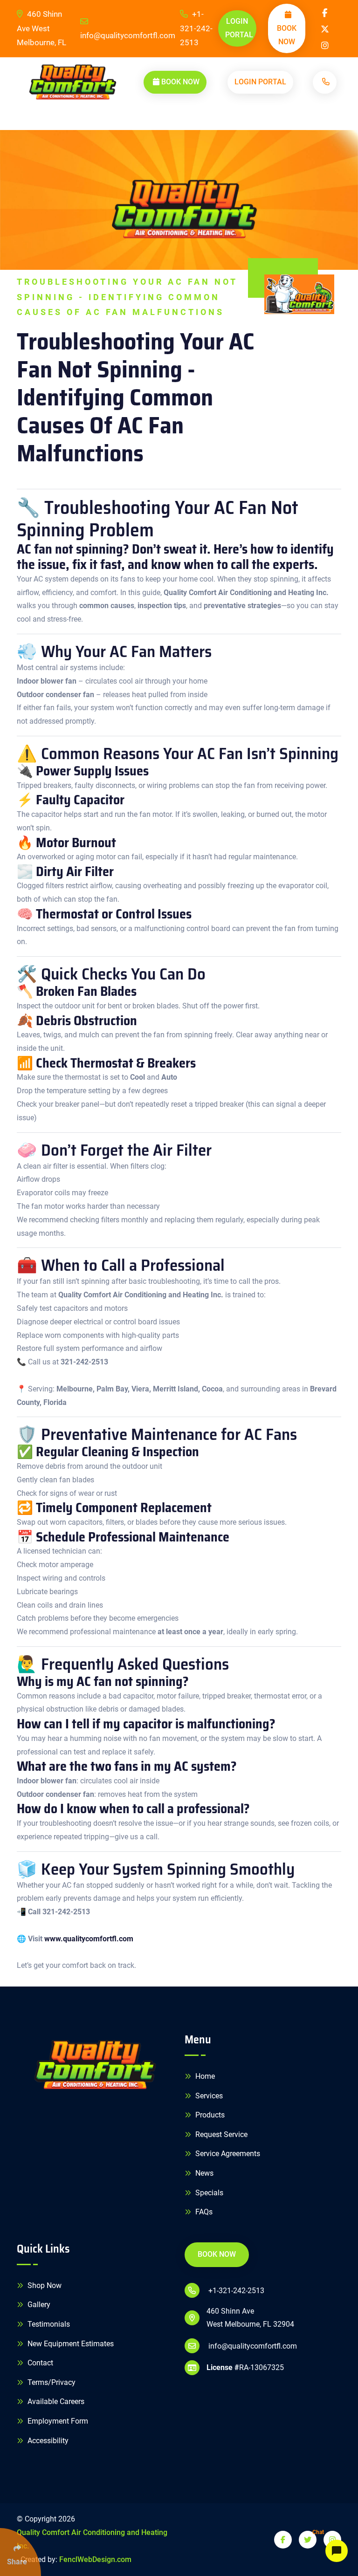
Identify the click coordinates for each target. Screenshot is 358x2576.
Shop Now (44, 2285)
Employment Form (57, 2421)
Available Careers (55, 2401)
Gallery (38, 2305)
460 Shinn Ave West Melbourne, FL (41, 28)
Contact (39, 2363)
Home (204, 2076)
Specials (208, 2193)
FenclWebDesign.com (95, 2559)
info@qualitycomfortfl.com (128, 35)
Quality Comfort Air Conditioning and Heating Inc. (92, 2539)
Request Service (220, 2134)
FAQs (203, 2212)
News (203, 2173)
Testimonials (48, 2324)
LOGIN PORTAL (239, 28)
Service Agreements (227, 2154)
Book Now (287, 35)
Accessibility (47, 2441)
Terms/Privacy (51, 2382)
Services (208, 2096)
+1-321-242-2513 (196, 28)
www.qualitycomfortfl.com (89, 1939)
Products (209, 2115)
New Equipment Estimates (70, 2344)
